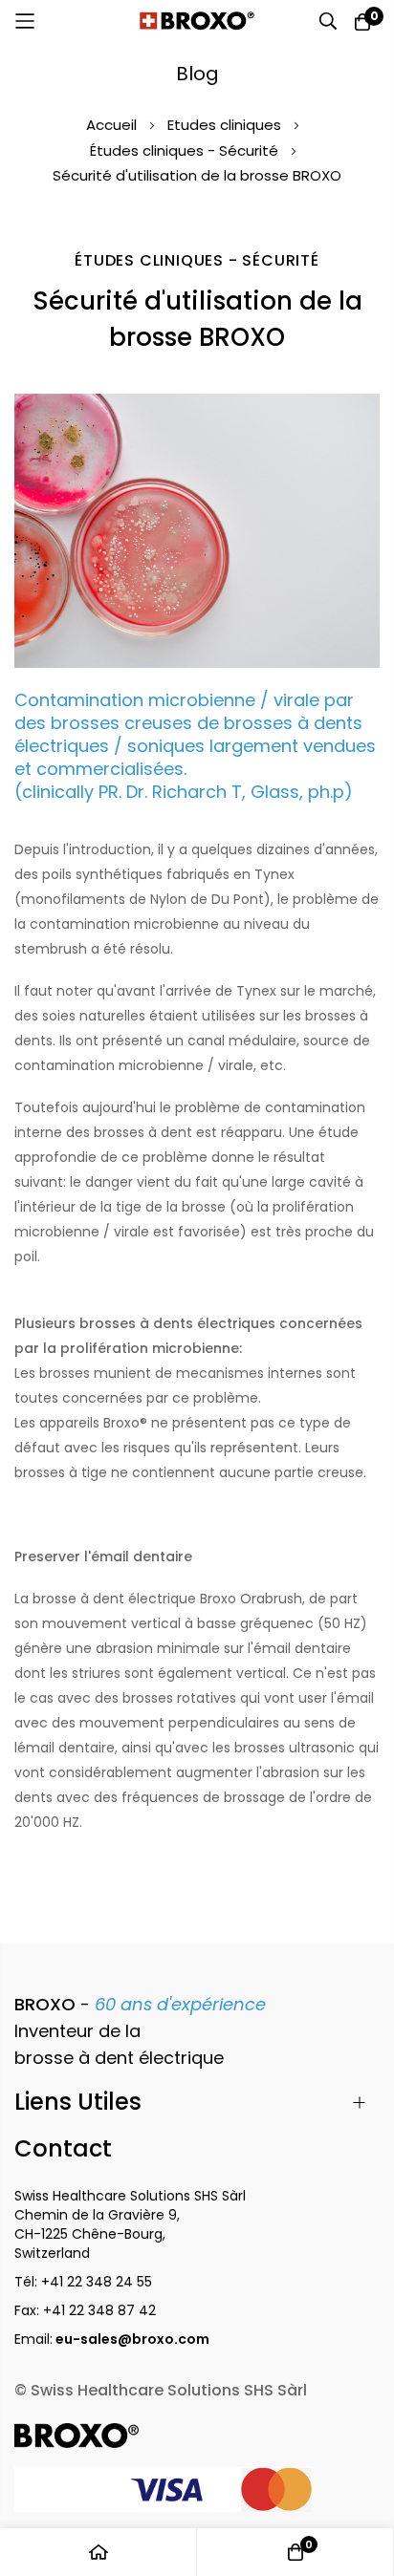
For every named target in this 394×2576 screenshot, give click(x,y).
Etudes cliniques (226, 125)
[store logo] (197, 21)
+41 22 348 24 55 (97, 2282)
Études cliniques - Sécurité (186, 150)
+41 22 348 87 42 (99, 2310)
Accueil (113, 125)
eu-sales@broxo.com (134, 2339)
